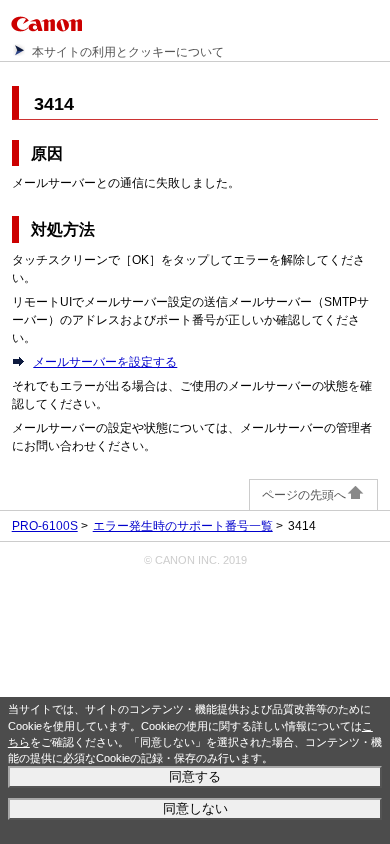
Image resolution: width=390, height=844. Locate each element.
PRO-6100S (45, 526)
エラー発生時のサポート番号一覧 (183, 526)
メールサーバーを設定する (105, 362)
